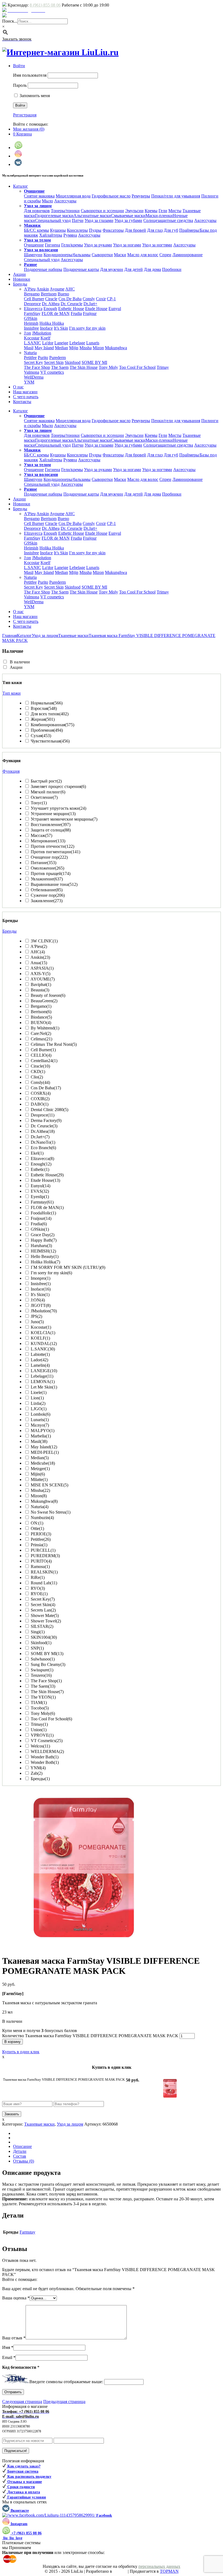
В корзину (13, 2042)
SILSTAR (42, 1626)
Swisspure (42, 1670)
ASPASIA (42, 968)
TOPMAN (169, 2571)
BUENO (41, 1023)
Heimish (31, 323)
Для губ (171, 230)
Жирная (43, 719)
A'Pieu (39, 946)
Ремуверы (141, 196)
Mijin (74, 348)
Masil (29, 348)
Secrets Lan (43, 1610)
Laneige (61, 343)
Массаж (41, 835)
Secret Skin (54, 362)
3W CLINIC (44, 941)
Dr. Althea (51, 304)
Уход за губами (128, 220)
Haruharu (41, 1246)
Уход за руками (98, 245)
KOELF (40, 1338)
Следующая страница (22, 2402)
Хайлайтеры (51, 235)
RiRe (38, 1577)
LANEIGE (44, 1371)
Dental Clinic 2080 (49, 1110)
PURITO (41, 1561)
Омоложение (47, 868)
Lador (39, 1360)
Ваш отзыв (14, 2338)
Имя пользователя (30, 75)
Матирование (48, 841)
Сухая (41, 736)
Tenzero (41, 1675)
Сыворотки (102, 255)
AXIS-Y (40, 974)
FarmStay (32, 313)
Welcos (40, 1746)
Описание (22, 2146)
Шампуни (33, 255)
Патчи (78, 220)
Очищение (34, 245)
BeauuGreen (44, 1001)
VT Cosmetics (47, 1741)
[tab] (117, 2147)
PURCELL (43, 1550)
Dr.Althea (43, 1131)
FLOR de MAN (56, 313)
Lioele (39, 1392)
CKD (38, 1071)
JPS (36, 1316)
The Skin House (84, 367)
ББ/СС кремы (36, 230)
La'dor (48, 343)
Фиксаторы (113, 230)
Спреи (165, 255)
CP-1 (111, 299)
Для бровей (135, 230)
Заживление (47, 901)
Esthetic (40, 1169)
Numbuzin (42, 1518)
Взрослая (44, 708)
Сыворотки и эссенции (102, 211)
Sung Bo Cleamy (48, 1664)
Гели (163, 211)
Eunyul (115, 309)
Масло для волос (143, 255)
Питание (44, 863)
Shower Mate (45, 1615)
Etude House (96, 309)
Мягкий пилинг (48, 792)
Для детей (134, 269)
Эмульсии (134, 211)
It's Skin (40, 1295)
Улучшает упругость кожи (58, 808)
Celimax (41, 1039)
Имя (8, 2347)
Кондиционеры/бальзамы (67, 255)
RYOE (39, 1594)
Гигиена (52, 245)
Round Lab (44, 1583)
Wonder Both (45, 1762)
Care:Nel (41, 1033)
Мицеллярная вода (73, 196)
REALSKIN (44, 1572)
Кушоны (58, 230)
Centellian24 (44, 1061)
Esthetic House (71, 309)
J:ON (38, 1300)
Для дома (152, 269)
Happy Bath (44, 1240)
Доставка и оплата (25, 16)
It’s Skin (61, 328)
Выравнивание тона (54, 884)
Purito (43, 358)
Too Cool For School (137, 367)
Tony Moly (108, 367)
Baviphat (41, 984)
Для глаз (155, 230)
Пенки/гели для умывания (176, 196)
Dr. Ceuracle (72, 304)
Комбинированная (52, 725)
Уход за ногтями (157, 245)
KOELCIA (43, 1333)
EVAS (40, 1191)
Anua (39, 963)
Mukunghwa (116, 348)
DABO (40, 1104)
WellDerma (34, 377)
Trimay (163, 367)
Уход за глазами (99, 220)
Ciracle (51, 299)
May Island (44, 348)
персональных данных (159, 2566)
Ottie (37, 1528)
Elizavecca (33, 309)
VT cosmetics (52, 372)
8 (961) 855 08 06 (45, 5)
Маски (120, 255)
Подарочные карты (81, 269)
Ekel (37, 1153)
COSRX (41, 1093)
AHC (70, 289)
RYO (38, 1588)
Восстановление (51, 825)
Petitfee (30, 358)
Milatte (39, 1479)
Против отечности (52, 846)
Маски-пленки (159, 216)
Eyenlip (40, 1197)
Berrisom (49, 294)
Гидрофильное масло (111, 196)
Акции (16, 667)
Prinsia (39, 1545)
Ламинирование (188, 255)
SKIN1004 (44, 1637)
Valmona (32, 372)
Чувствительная (50, 741)
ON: (37, 1523)
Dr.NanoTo (43, 1142)
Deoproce (32, 304)
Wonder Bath (45, 1757)
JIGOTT (41, 1305)
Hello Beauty (45, 1256)
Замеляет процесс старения (58, 786)
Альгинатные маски (92, 216)
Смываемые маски (128, 216)
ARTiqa (120, 2571)
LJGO (39, 1409)
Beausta (40, 990)
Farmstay (42, 1202)
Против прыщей (51, 873)
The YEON (43, 1697)
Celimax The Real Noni (54, 1044)
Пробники (172, 269)
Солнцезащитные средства (168, 220)
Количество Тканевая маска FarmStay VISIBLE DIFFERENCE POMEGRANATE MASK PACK (90, 2036)
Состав (20, 2156)
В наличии (20, 662)
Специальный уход (53, 220)
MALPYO (43, 1431)
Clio (37, 1077)
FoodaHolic (43, 1213)
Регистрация (25, 115)
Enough (50, 309)
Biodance (41, 1017)
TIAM (39, 1703)
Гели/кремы (72, 245)
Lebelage (77, 343)
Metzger (40, 1469)
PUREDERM (45, 1556)
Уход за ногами (127, 245)
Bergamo (32, 294)
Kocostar (32, 338)
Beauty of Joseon (48, 995)
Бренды (40, 1779)
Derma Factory (46, 1120)
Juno (37, 1322)
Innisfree (31, 328)
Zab (37, 1773)
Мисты (175, 211)
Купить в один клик (21, 2052)
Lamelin (40, 1365)
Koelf (45, 338)
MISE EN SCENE (49, 1485)
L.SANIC (32, 343)
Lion (37, 1398)
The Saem (60, 367)
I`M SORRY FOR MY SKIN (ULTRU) (68, 1267)
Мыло (47, 201)
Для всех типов (50, 714)
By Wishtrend (45, 1028)
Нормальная (47, 703)
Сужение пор (48, 895)
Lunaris (93, 343)
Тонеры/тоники (65, 211)
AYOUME (43, 979)
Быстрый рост (46, 781)
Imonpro (41, 1278)
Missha (86, 348)
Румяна (70, 235)
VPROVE (42, 1735)
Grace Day (43, 1235)
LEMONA (43, 1382)
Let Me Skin (44, 1387)
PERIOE (41, 1534)
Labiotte (40, 1354)
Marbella (41, 1436)
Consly (89, 299)
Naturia (30, 353)
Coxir (101, 299)
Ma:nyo (40, 1425)
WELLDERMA (47, 1751)
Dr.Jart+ (90, 304)
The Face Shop (37, 367)
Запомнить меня (34, 96)
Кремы (151, 211)
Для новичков (37, 211)
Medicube (43, 1463)
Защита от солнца (51, 830)
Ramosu (40, 1567)
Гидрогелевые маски (54, 216)
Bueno (63, 294)
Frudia (76, 313)
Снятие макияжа (39, 196)
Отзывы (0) (24, 2161)
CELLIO (41, 1055)
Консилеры (77, 230)
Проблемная (47, 730)
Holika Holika (52, 323)
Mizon (98, 348)
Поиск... (10, 21)
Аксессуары (65, 201)
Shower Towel (46, 1621)
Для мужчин (112, 269)
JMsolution (42, 333)
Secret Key (33, 362)
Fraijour (90, 313)
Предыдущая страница (64, 2402)
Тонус (39, 803)
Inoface (46, 328)
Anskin (43, 289)
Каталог (24, 636)
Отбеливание (47, 890)
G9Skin (31, 318)
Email (9, 2357)
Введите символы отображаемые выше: (66, 2382)
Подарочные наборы (43, 269)
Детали (20, 2151)
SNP (37, 1648)
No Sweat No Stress (51, 1512)
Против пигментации (55, 852)
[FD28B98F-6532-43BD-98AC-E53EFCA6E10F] (84, 1948)
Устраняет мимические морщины (64, 819)
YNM (29, 382)
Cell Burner (34, 299)
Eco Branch (43, 1148)
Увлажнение (47, 879)
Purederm (58, 358)
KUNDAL (44, 1343)
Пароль (20, 85)
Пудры (95, 230)
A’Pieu (30, 289)
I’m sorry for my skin (87, 328)
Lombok (41, 1414)
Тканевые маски (73, 636)
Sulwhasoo (43, 1659)
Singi (38, 1632)
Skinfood (73, 362)
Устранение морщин (53, 814)
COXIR (40, 1099)
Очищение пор (49, 857)
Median (61, 348)
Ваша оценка (16, 2298)
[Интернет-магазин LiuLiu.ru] (60, 52)
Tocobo (40, 1708)
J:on (27, 333)
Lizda (38, 1403)
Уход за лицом (45, 636)
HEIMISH (43, 1251)
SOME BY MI (94, 362)
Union (39, 1730)
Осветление (44, 797)
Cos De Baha (70, 299)
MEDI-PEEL (45, 1452)
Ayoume (57, 289)
